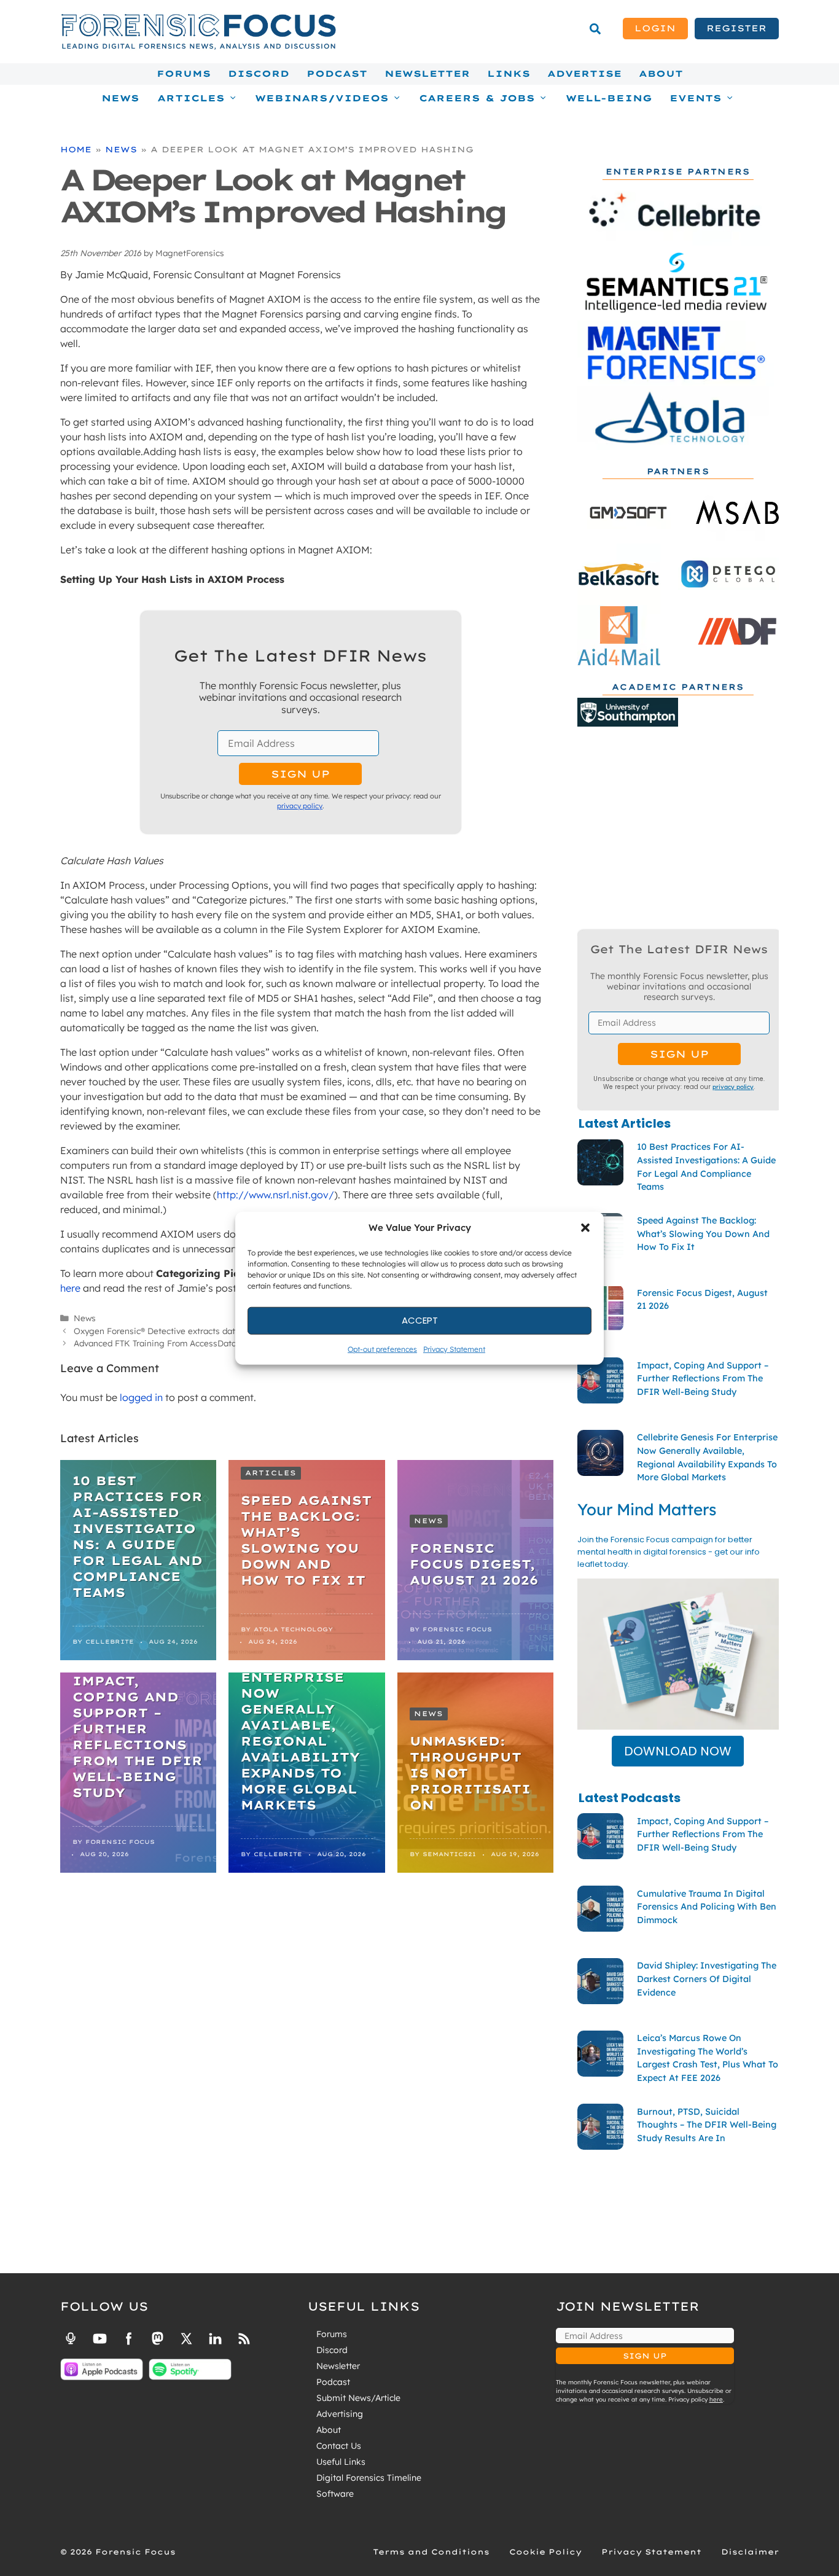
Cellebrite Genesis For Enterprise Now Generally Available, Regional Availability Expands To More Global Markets (300, 1725)
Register (736, 28)
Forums (184, 74)
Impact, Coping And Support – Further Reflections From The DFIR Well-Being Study (138, 1737)
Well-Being (609, 98)
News (120, 98)
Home (76, 149)
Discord (259, 74)
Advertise (584, 74)
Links (509, 74)
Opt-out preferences (382, 1348)
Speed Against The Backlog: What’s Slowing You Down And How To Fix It (306, 1540)
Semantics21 (449, 1854)
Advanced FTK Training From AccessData (155, 1343)
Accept (420, 1320)
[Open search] (595, 29)
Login (655, 28)
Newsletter (427, 74)
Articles (271, 1473)
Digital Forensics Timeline (369, 2478)
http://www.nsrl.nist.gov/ (275, 1195)
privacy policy (300, 806)
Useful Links (341, 2462)
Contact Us (339, 2446)
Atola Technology (293, 1629)
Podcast (337, 74)
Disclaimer (750, 2552)
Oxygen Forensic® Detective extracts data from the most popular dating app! (226, 1331)
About (661, 74)
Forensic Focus (457, 1629)
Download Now (678, 1751)
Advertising (340, 2414)
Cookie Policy (545, 2552)
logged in (141, 1397)
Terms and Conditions (431, 2552)
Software (335, 2494)
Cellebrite (110, 1641)
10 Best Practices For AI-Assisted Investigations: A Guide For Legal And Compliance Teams (138, 1536)
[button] (585, 1228)
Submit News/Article (358, 2398)
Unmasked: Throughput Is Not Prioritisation (470, 1773)
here (70, 1288)
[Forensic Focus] (198, 47)
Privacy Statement (454, 1348)
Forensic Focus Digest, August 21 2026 (474, 1564)
